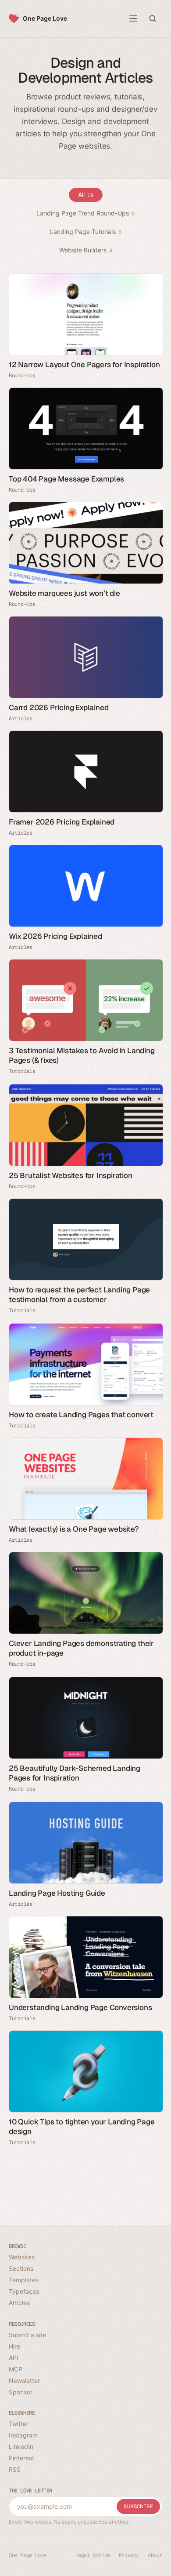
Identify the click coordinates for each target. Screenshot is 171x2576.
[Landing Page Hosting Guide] (85, 1843)
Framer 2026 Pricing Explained (62, 822)
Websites (22, 2257)
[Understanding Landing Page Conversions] (85, 1957)
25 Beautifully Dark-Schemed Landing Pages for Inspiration (75, 1773)
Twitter (19, 2424)
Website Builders (86, 250)
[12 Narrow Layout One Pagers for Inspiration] (85, 314)
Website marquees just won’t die (64, 593)
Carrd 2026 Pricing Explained (59, 708)
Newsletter (24, 2381)
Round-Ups (22, 376)
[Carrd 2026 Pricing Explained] (85, 657)
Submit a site (27, 2335)
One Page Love (45, 18)
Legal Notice (93, 2555)
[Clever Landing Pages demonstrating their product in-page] (85, 1593)
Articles (21, 719)
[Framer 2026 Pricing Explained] (85, 772)
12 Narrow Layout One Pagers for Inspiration (84, 365)
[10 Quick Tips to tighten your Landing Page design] (85, 2071)
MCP (16, 2369)
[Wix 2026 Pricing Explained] (85, 886)
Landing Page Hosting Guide (57, 1893)
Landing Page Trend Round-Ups (85, 213)
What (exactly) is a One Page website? (74, 1529)
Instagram (23, 2435)
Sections (21, 2268)
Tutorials (22, 1071)
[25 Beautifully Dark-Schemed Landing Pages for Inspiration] (85, 1718)
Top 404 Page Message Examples (66, 479)
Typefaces (24, 2291)
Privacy (129, 2555)
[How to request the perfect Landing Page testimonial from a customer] (85, 1239)
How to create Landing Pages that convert (81, 1415)
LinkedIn (21, 2446)
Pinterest (21, 2458)
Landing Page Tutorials (86, 232)
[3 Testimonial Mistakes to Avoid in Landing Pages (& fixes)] (85, 1000)
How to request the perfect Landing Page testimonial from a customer (79, 1295)
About (155, 2555)
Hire (14, 2346)
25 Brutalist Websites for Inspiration (71, 1175)
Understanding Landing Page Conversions (80, 2007)
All (86, 195)
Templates (24, 2280)
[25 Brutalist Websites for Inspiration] (85, 1125)
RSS (15, 2469)
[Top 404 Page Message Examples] (85, 429)
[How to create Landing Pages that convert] (85, 1364)
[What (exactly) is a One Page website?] (85, 1479)
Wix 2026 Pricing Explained (55, 936)
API (14, 2358)
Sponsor (21, 2392)
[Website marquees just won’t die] (85, 543)
